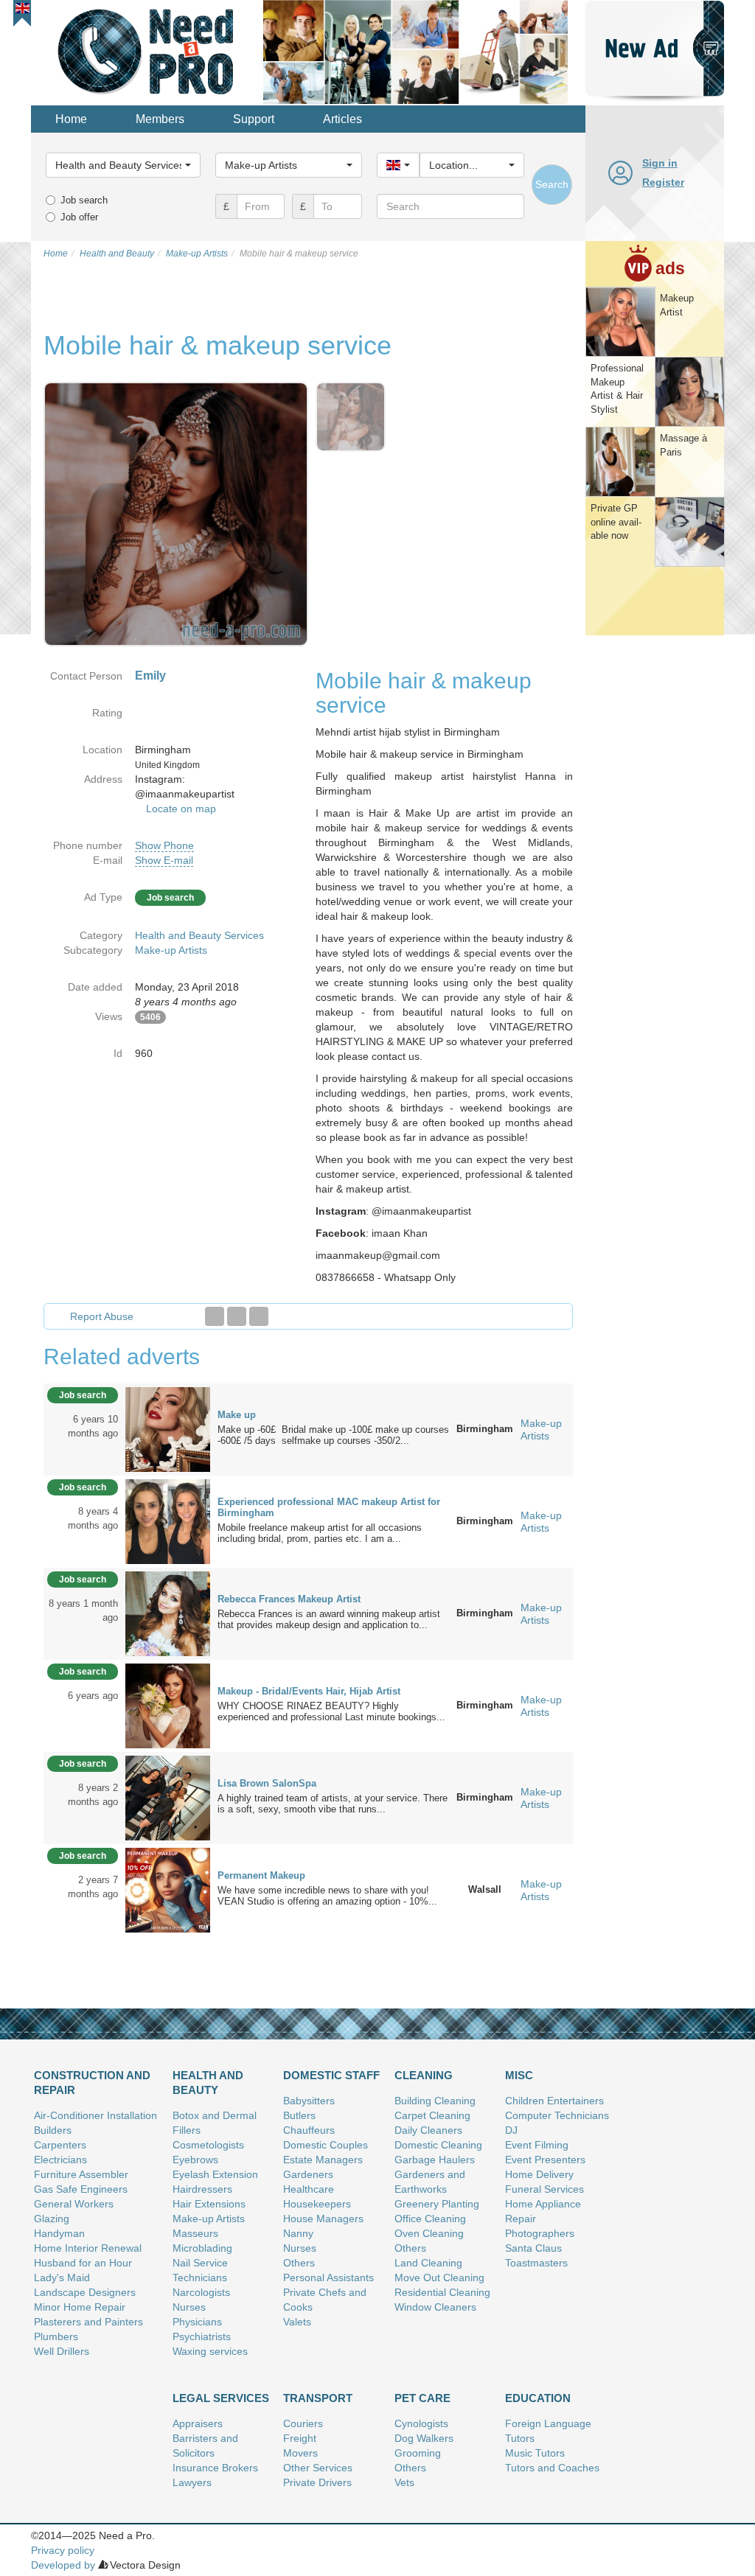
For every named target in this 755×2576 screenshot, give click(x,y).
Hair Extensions (209, 2204)
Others (299, 2263)
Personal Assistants (328, 2277)
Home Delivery (539, 2174)
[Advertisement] (655, 865)
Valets (297, 2322)
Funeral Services (544, 2189)
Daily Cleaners (428, 2130)
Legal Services (221, 2398)
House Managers (323, 2219)
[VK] (259, 1316)
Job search (84, 200)
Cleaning (424, 2075)
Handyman (59, 2233)
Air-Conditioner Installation (95, 2115)
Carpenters (60, 2145)
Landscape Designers (85, 2292)
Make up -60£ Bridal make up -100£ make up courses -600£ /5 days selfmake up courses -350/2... (333, 1435)
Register (663, 182)
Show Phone (164, 845)
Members (160, 119)
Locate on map (181, 809)
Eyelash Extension (215, 2174)
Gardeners (308, 2174)
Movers (300, 2453)
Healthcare (309, 2189)
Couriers (303, 2423)
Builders (53, 2130)
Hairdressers (202, 2189)
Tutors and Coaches (552, 2468)
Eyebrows (195, 2160)
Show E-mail (164, 860)
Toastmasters (536, 2263)
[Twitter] (237, 1316)
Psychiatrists (202, 2336)
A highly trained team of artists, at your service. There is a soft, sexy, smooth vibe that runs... (333, 1804)
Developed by (63, 2565)
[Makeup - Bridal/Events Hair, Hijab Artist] (168, 1705)
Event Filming (537, 2145)
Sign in (660, 163)
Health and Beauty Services (199, 935)
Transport (318, 2398)
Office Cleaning (430, 2219)
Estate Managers (323, 2160)
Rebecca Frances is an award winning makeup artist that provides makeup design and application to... (329, 1619)
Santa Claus (533, 2248)
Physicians (197, 2322)
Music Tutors (535, 2453)
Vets (404, 2482)
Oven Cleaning (429, 2233)
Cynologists (421, 2423)
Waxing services (210, 2351)
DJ (511, 2130)
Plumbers (56, 2336)
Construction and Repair (92, 2083)
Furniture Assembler (81, 2174)
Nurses (189, 2307)
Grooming (418, 2453)
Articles (342, 119)
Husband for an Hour (83, 2263)
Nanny (298, 2233)
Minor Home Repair (80, 2307)
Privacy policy (63, 2550)
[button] (22, 8)
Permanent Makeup (261, 1875)
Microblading (202, 2248)
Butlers (299, 2115)
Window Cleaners (435, 2307)
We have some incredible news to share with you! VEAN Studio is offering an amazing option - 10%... (327, 1896)
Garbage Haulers (435, 2160)
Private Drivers (317, 2482)
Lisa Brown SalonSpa (267, 1783)
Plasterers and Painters (88, 2322)
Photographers (540, 2233)
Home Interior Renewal (88, 2248)
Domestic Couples (326, 2145)
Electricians (60, 2160)
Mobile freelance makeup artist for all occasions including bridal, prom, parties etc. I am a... (320, 1533)
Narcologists (201, 2292)
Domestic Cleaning (438, 2145)
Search (552, 184)
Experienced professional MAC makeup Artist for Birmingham (329, 1507)
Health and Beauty (208, 2083)
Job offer (79, 217)
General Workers (74, 2204)
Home (71, 119)
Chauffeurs (309, 2130)
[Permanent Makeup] (168, 1889)
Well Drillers (62, 2351)
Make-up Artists (171, 950)
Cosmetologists (208, 2145)
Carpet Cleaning (432, 2115)
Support (254, 119)
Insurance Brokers (215, 2468)
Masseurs (195, 2233)
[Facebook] (215, 1316)
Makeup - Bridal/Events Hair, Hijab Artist (309, 1691)
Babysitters (309, 2101)
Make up (237, 1415)
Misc (519, 2075)
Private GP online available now (616, 522)
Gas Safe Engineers (81, 2189)
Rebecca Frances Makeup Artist (289, 1599)
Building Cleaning (435, 2101)
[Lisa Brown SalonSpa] (168, 1797)
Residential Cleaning (442, 2292)
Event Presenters (545, 2160)
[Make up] (168, 1428)
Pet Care (422, 2398)
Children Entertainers (554, 2101)
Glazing (52, 2219)
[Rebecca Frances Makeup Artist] (168, 1613)
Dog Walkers (424, 2438)
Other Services (318, 2468)
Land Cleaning (428, 2263)
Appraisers (198, 2423)
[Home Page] (147, 51)
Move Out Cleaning (439, 2277)
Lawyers (192, 2482)
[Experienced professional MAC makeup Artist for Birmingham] (168, 1521)
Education (538, 2398)
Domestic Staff (331, 2075)
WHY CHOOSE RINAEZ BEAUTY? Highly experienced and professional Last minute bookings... (331, 1711)
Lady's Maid (62, 2277)
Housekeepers (317, 2204)
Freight (300, 2438)
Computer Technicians (557, 2115)
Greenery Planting (437, 2204)
